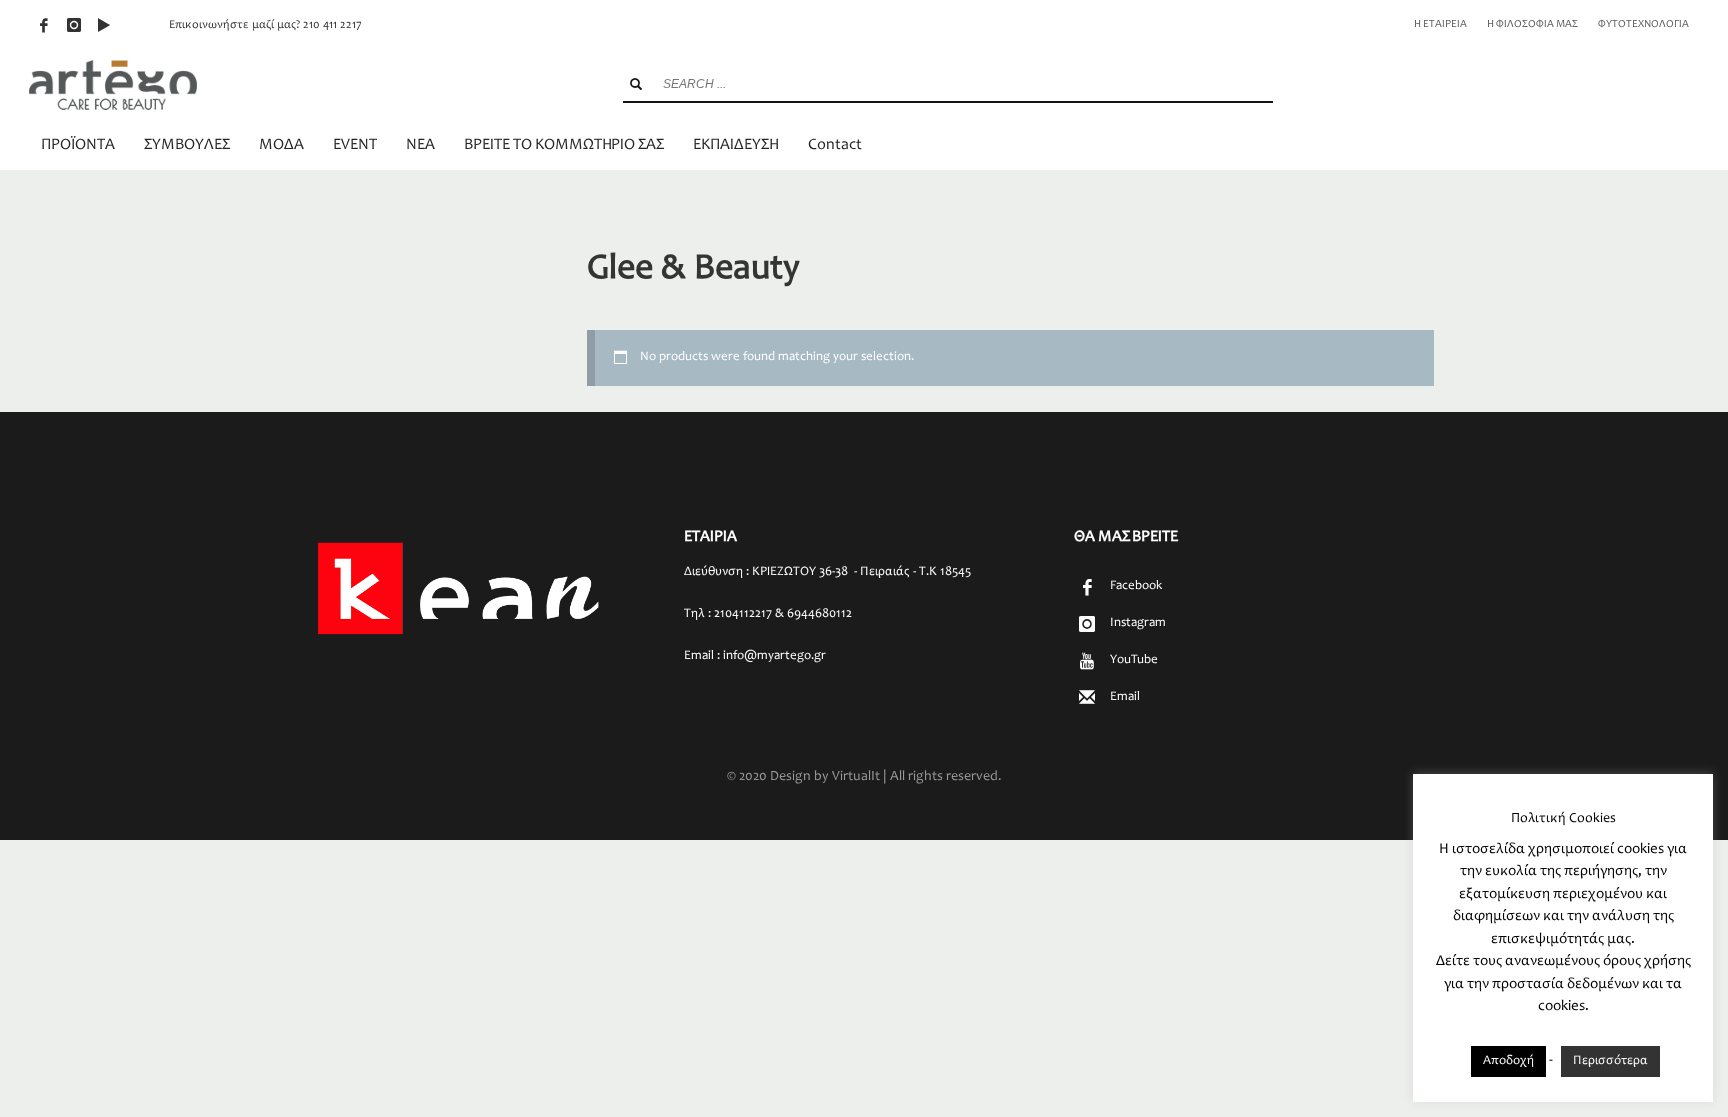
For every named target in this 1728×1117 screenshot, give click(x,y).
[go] (636, 84)
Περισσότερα (1610, 1061)
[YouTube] (104, 25)
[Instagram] (74, 25)
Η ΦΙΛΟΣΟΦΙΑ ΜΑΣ (1532, 24)
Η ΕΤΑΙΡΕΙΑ (1440, 24)
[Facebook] (44, 25)
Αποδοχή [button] (1508, 1061)
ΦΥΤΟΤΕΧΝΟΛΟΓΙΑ (1643, 24)
